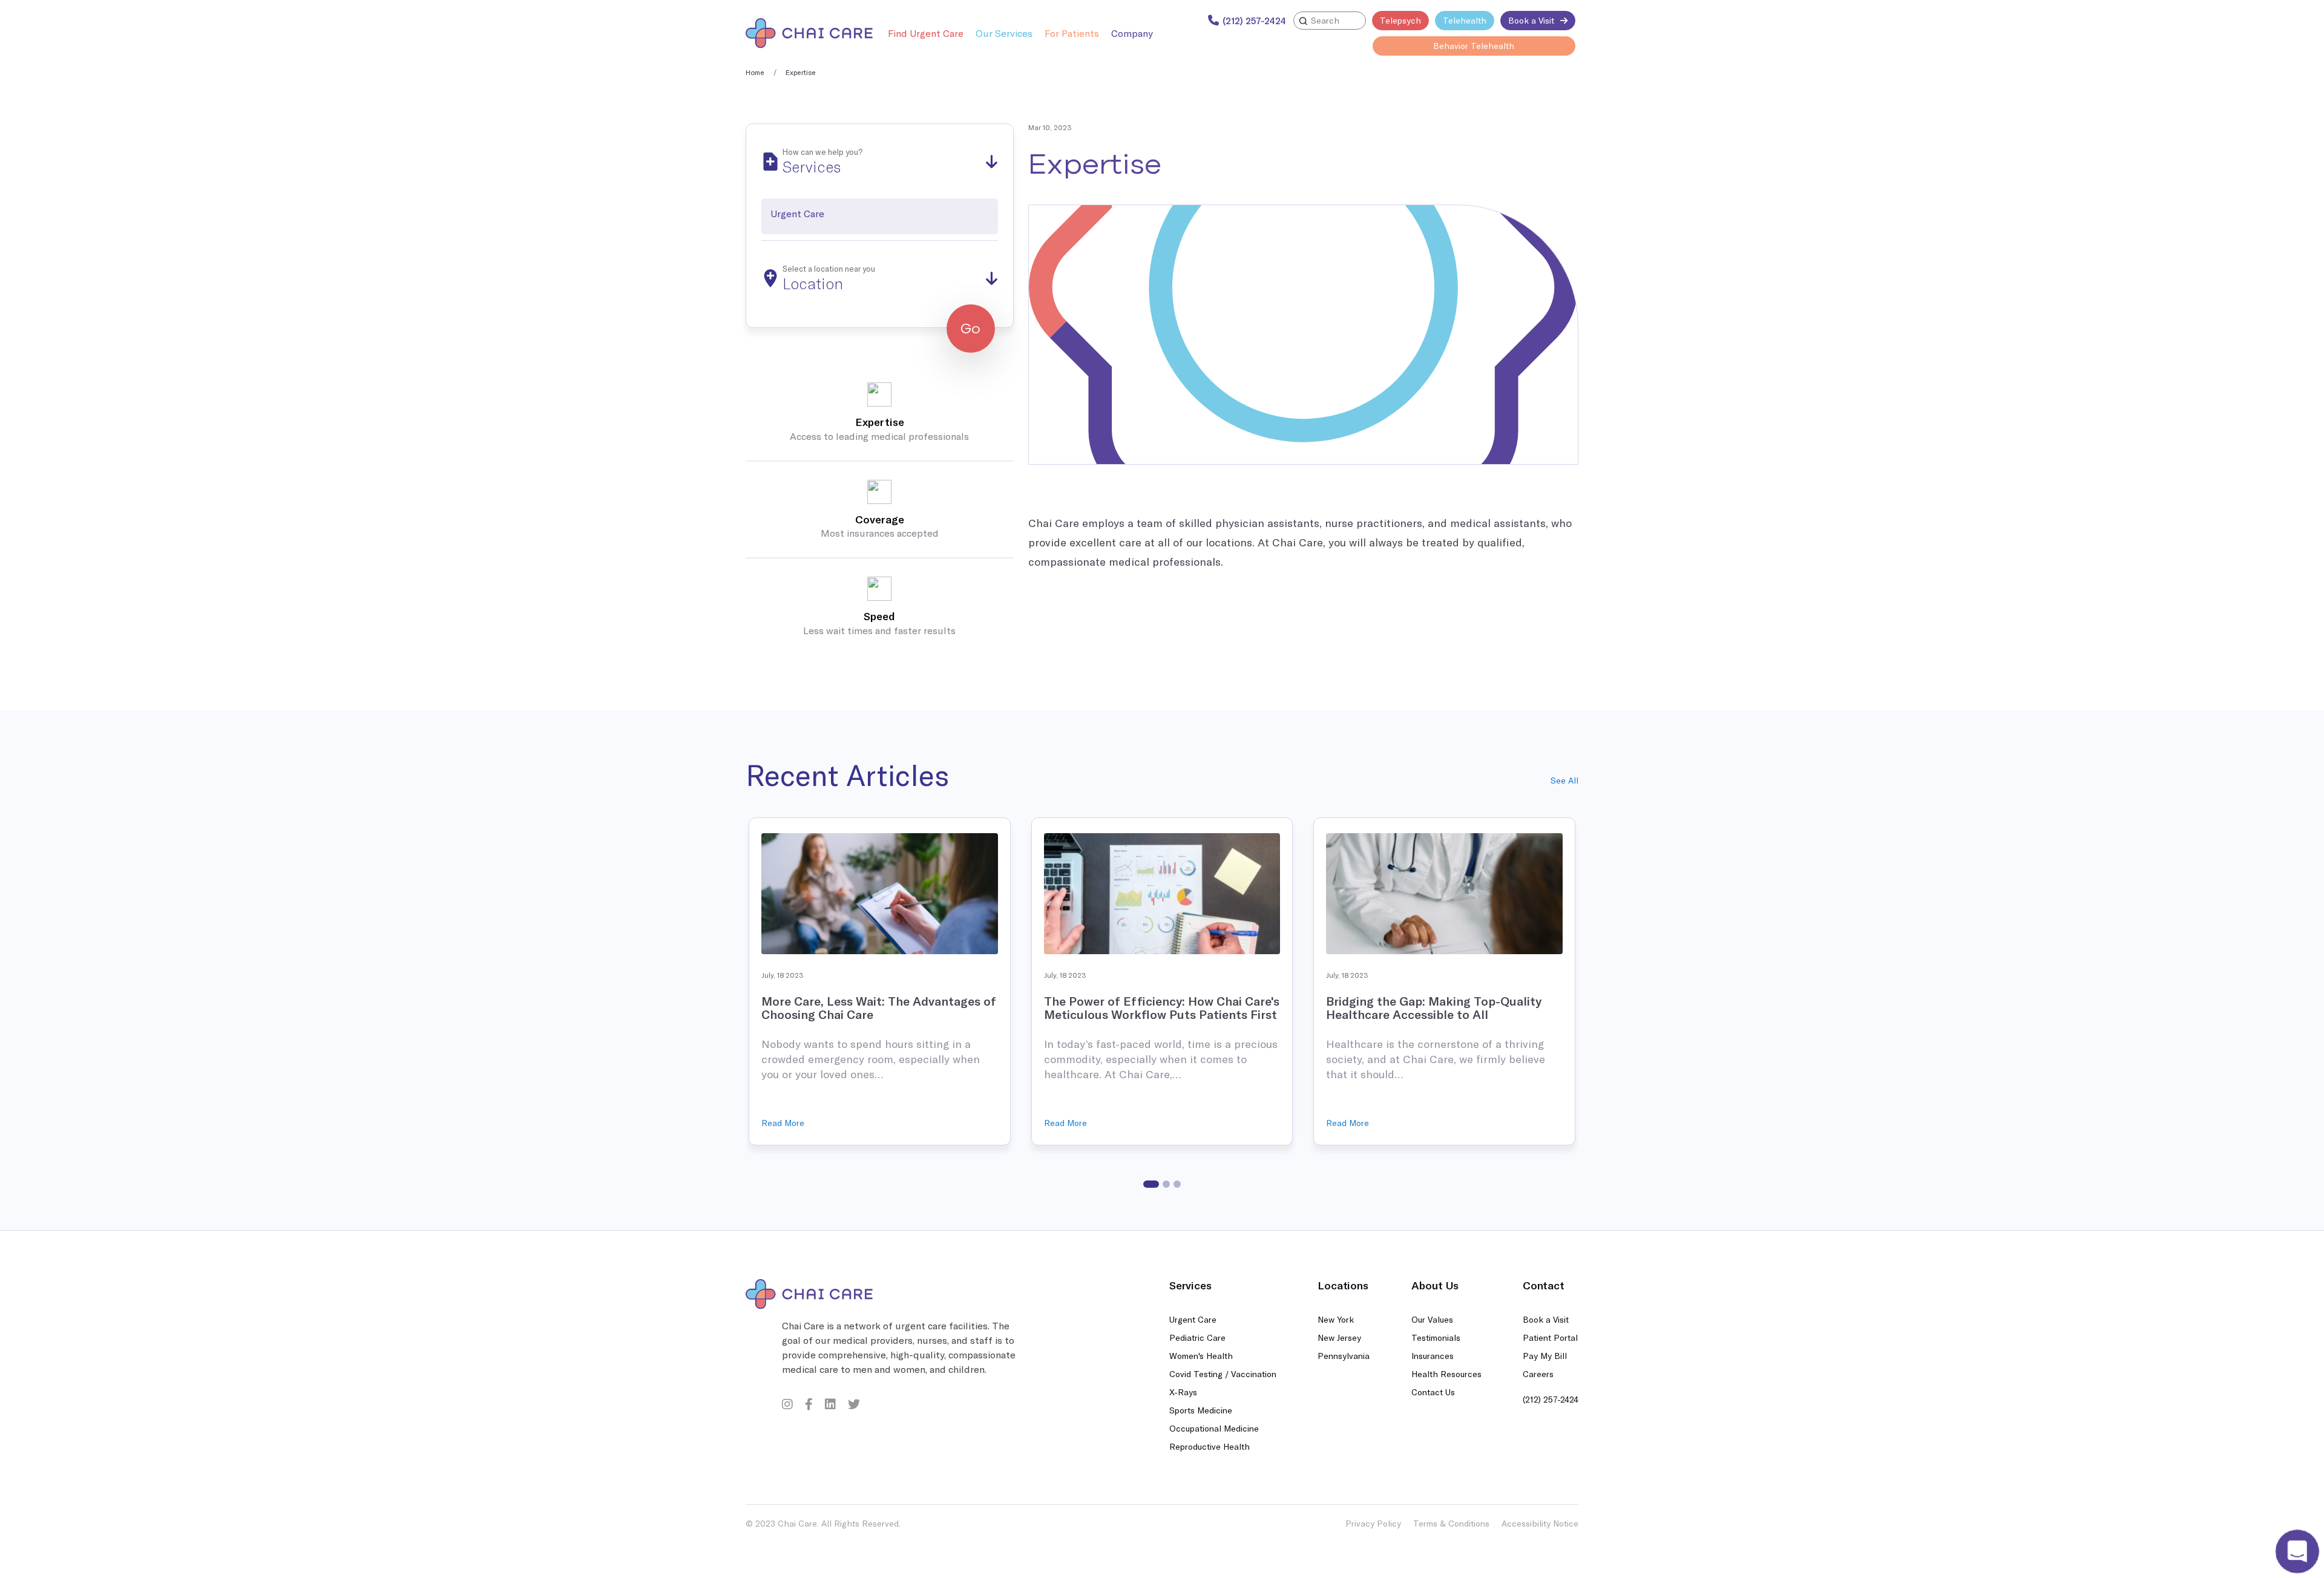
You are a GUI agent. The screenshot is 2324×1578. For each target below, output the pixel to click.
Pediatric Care (1197, 1337)
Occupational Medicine (1214, 1428)
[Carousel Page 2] (1166, 1184)
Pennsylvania (1344, 1356)
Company (1132, 33)
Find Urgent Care (926, 33)
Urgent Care (1193, 1319)
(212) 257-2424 (1551, 1399)
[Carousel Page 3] (1177, 1184)
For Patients (1072, 33)
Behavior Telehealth (1474, 46)
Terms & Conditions (1451, 1523)
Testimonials (1436, 1337)
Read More (783, 1123)
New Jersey (1339, 1337)
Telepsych (1400, 20)
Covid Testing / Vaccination (1223, 1374)
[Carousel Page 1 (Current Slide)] (1151, 1184)
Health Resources (1446, 1374)
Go (970, 329)
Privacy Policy (1373, 1523)
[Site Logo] (809, 33)
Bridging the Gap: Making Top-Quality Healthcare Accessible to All (1434, 1008)
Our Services (1004, 33)
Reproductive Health (1210, 1446)
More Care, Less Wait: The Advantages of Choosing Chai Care (879, 1008)
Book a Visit (1531, 20)
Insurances (1433, 1356)
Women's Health (1201, 1356)
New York (1336, 1319)
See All (1564, 780)
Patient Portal (1550, 1337)
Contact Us (1433, 1392)
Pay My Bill (1545, 1356)
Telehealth (1465, 20)
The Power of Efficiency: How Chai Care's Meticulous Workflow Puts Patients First (1162, 1008)
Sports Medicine (1201, 1410)
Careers (1538, 1374)
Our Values (1432, 1319)
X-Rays (1183, 1392)
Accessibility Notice (1540, 1523)
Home (755, 72)
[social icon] (787, 1404)
